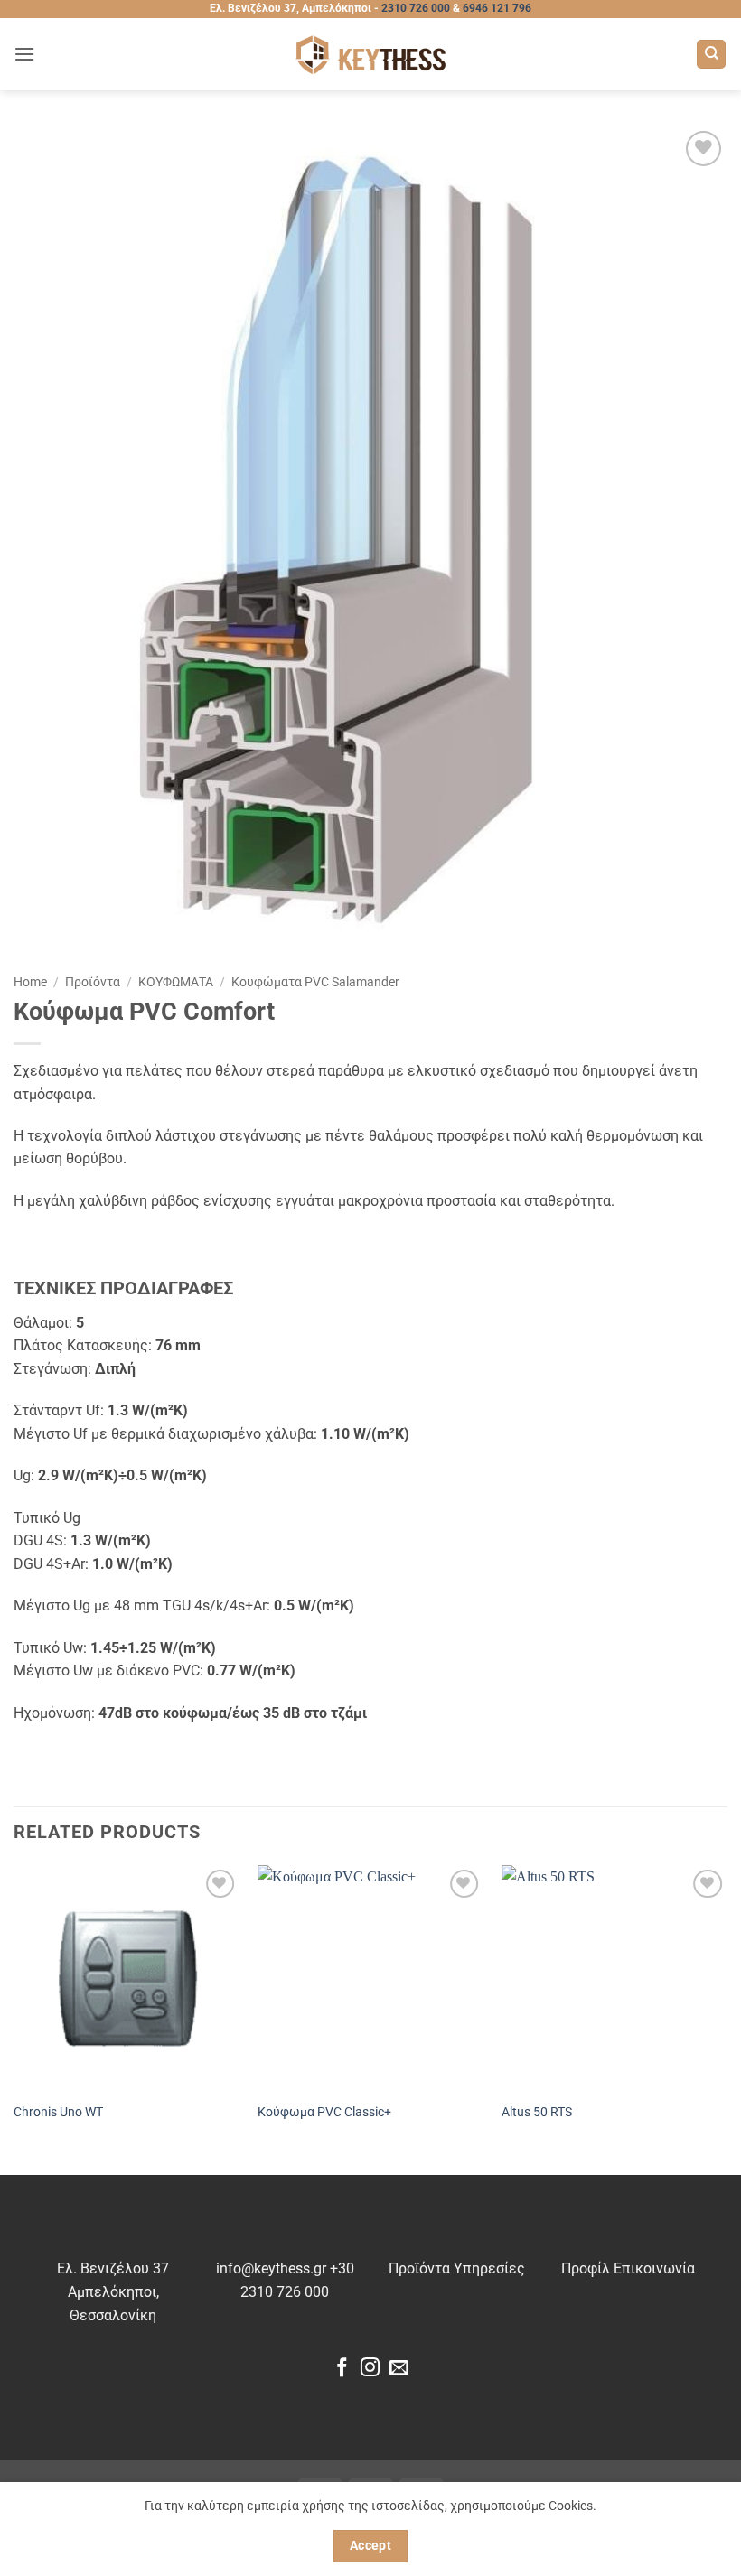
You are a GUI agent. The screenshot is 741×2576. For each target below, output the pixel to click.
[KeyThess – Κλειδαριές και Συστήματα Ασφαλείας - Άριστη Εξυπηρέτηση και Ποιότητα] (371, 55)
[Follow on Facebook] (342, 2369)
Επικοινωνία (654, 2268)
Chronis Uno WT (58, 2112)
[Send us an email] (399, 2369)
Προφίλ (586, 2268)
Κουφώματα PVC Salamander (315, 982)
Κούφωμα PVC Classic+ (324, 2112)
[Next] (727, 2018)
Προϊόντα (93, 982)
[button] (24, 54)
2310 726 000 (416, 8)
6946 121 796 (497, 8)
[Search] (711, 55)
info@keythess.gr (271, 2268)
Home (30, 982)
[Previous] (14, 2018)
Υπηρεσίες (489, 2268)
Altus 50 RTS (537, 2112)
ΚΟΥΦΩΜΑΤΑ (176, 982)
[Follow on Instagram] (370, 2369)
